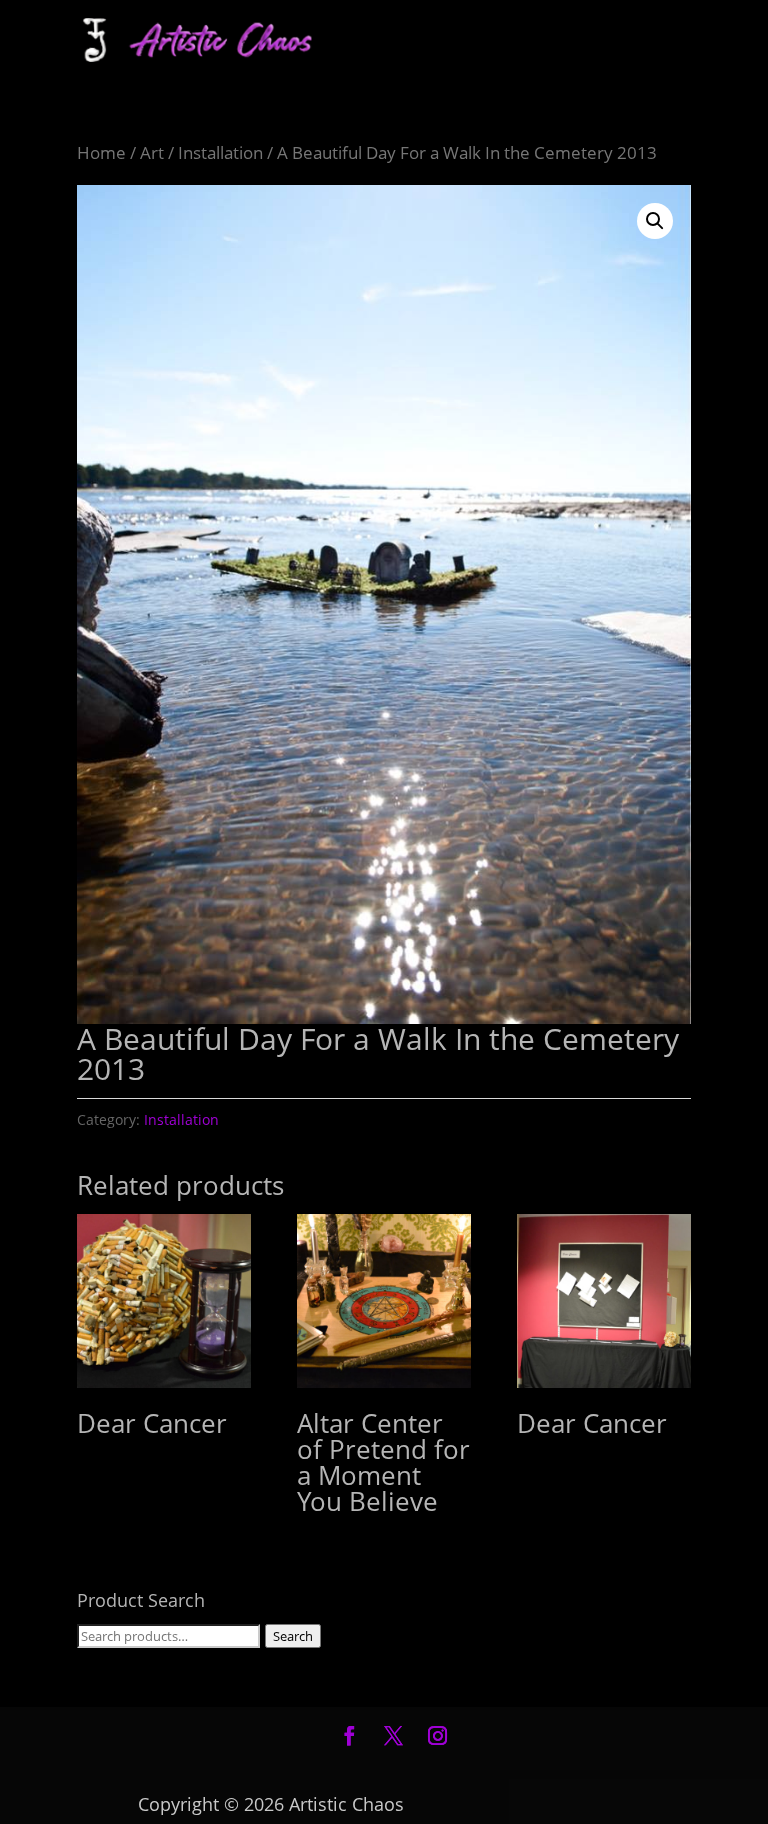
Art (152, 152)
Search (293, 1636)
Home (101, 152)
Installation (220, 152)
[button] (655, 221)
